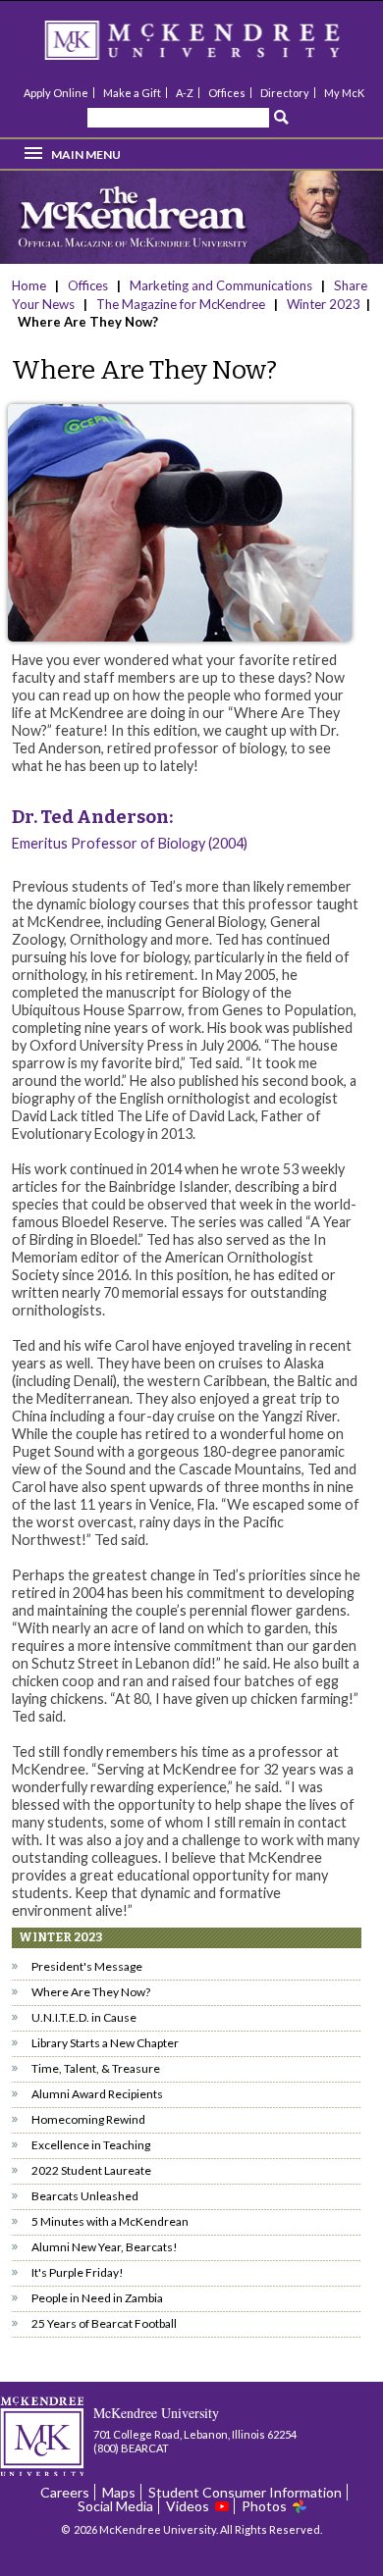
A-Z (185, 93)
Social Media (115, 2506)
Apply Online (56, 93)
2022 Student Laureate (91, 2170)
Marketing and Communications (221, 285)
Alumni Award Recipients (97, 2094)
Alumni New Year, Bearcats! (105, 2247)
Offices (227, 93)
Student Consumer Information (245, 2492)
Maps (119, 2492)
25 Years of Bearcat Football (104, 2323)
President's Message (87, 1966)
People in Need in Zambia (97, 2298)
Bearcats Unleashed (85, 2196)
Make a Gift (132, 93)
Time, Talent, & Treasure (96, 2068)
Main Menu (86, 155)
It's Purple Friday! (78, 2272)
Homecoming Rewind (88, 2119)
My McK (344, 93)
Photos (264, 2506)
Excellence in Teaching (91, 2145)
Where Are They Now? (91, 1992)
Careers (65, 2492)
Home (30, 285)
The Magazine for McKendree (181, 304)
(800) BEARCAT (131, 2448)
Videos (188, 2506)
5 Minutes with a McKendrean (110, 2221)
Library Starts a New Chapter (105, 2043)
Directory (285, 93)
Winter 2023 (324, 304)
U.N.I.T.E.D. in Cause (84, 2017)
